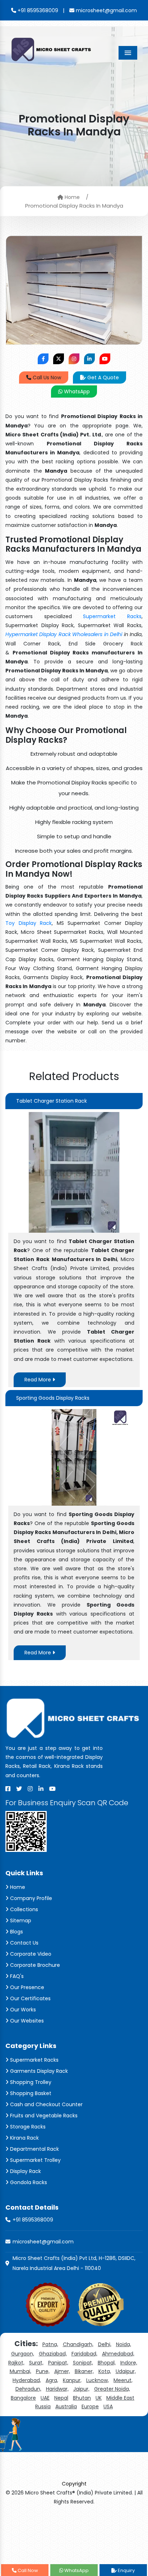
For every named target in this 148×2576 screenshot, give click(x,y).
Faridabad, (84, 2354)
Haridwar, (57, 2389)
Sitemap (20, 1921)
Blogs (16, 1932)
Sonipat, (83, 2363)
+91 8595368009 (37, 10)
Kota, (105, 2371)
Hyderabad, (27, 2380)
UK (99, 2398)
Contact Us (24, 1943)
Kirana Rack (24, 2138)
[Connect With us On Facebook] (43, 359)
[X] (19, 1789)
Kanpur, (72, 2380)
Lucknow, (98, 2380)
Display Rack (25, 2171)
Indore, (129, 2363)
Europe (90, 2406)
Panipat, (58, 2363)
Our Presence (26, 1987)
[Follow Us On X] (59, 359)
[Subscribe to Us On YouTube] (105, 359)
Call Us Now (46, 377)
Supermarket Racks (112, 616)
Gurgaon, (23, 2354)
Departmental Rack (34, 2149)
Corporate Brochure (34, 1965)
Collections (23, 1909)
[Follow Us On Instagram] (74, 359)
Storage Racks (27, 2127)
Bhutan (82, 2398)
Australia (66, 2406)
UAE (45, 2398)
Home (71, 197)
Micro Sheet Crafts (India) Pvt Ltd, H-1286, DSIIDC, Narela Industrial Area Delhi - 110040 (74, 2263)
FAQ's (16, 1976)
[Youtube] (52, 1789)
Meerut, (123, 2380)
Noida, (124, 2344)
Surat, (36, 2363)
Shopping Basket (30, 2093)
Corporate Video (30, 1954)
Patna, (50, 2344)
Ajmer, (62, 2371)
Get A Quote (102, 377)
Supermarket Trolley (35, 2160)
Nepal (61, 2398)
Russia (43, 2406)
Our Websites (26, 2021)
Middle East (120, 2398)
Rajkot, (16, 2363)
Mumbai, (20, 2371)
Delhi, (105, 2344)
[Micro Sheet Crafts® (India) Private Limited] (52, 49)
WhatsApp (76, 392)
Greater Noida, (112, 2389)
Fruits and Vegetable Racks (43, 2116)
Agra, (52, 2380)
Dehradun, (28, 2389)
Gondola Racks (28, 2182)
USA (108, 2406)
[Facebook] (8, 1789)
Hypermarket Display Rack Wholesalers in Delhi (64, 634)
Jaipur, (81, 2389)
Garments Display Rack (38, 2071)
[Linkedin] (41, 1789)
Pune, (43, 2371)
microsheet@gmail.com (106, 10)
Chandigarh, (78, 2344)
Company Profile (30, 1898)
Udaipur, (126, 2371)
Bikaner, (84, 2371)
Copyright (74, 2484)
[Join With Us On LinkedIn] (89, 359)
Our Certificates (30, 1998)
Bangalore (23, 2398)
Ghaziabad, (53, 2354)
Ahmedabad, (118, 2354)
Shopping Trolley (30, 2082)
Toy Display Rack (29, 923)
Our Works (22, 2010)
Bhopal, (107, 2363)
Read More (38, 1380)
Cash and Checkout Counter (46, 2104)
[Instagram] (30, 1789)
